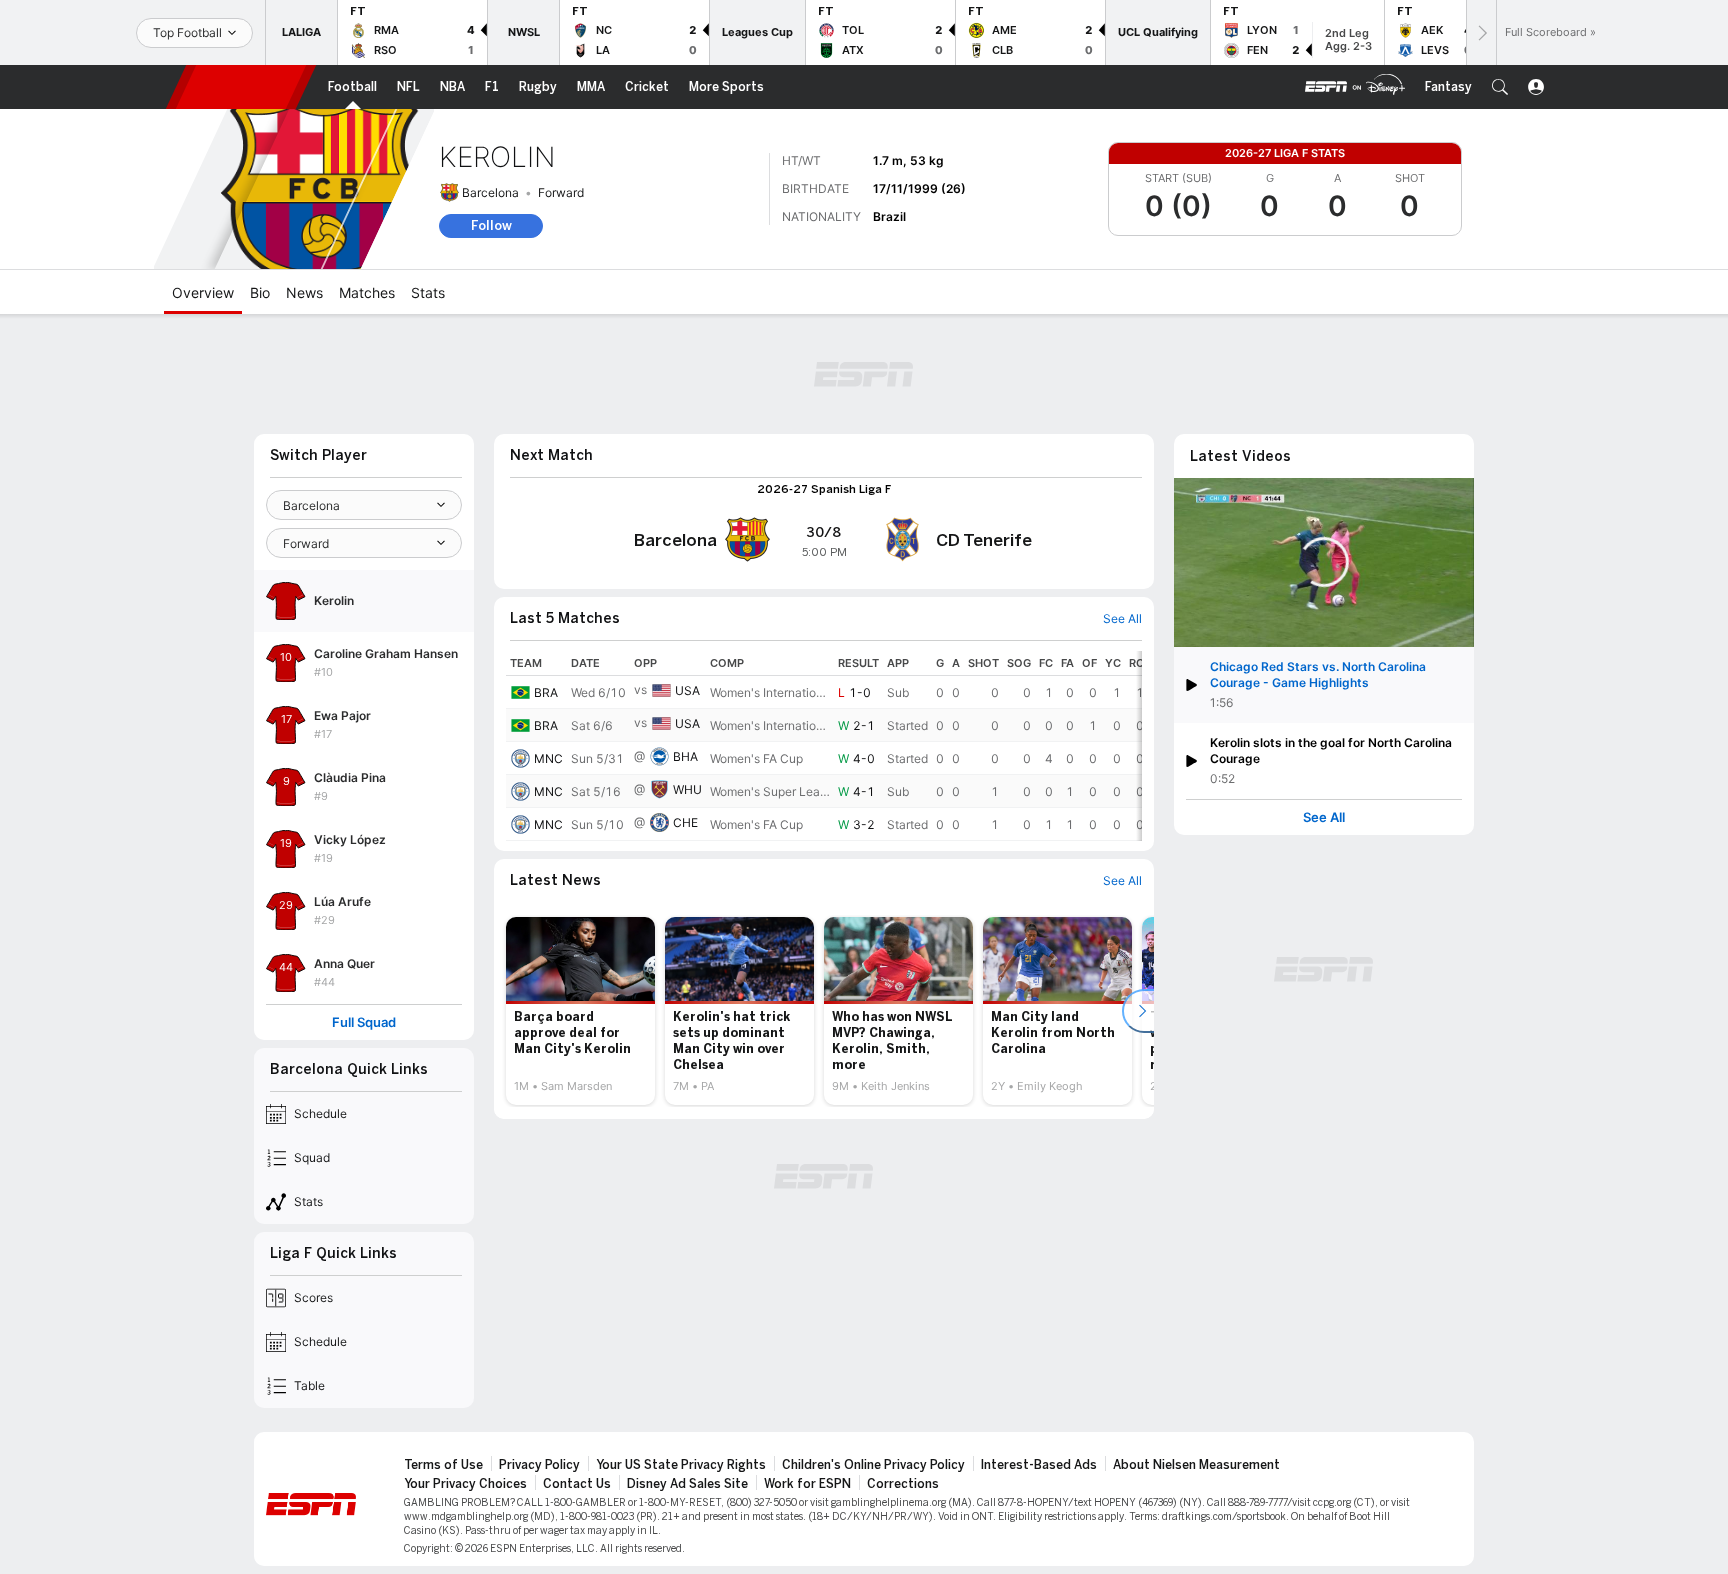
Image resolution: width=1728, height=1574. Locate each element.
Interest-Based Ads (1039, 1465)
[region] (824, 746)
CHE (685, 822)
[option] (580, 1011)
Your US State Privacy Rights (681, 1465)
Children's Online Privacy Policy (873, 1465)
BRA (546, 692)
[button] (1500, 87)
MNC (548, 758)
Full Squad (364, 1022)
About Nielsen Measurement (1196, 1465)
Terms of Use (443, 1465)
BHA (685, 756)
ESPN (241, 87)
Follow (491, 225)
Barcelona (490, 192)
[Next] (1481, 32)
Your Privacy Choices (465, 1484)
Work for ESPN (807, 1484)
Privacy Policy (539, 1465)
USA (687, 690)
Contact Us (577, 1484)
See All (1324, 817)
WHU (687, 789)
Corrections (903, 1484)
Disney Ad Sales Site (687, 1484)
